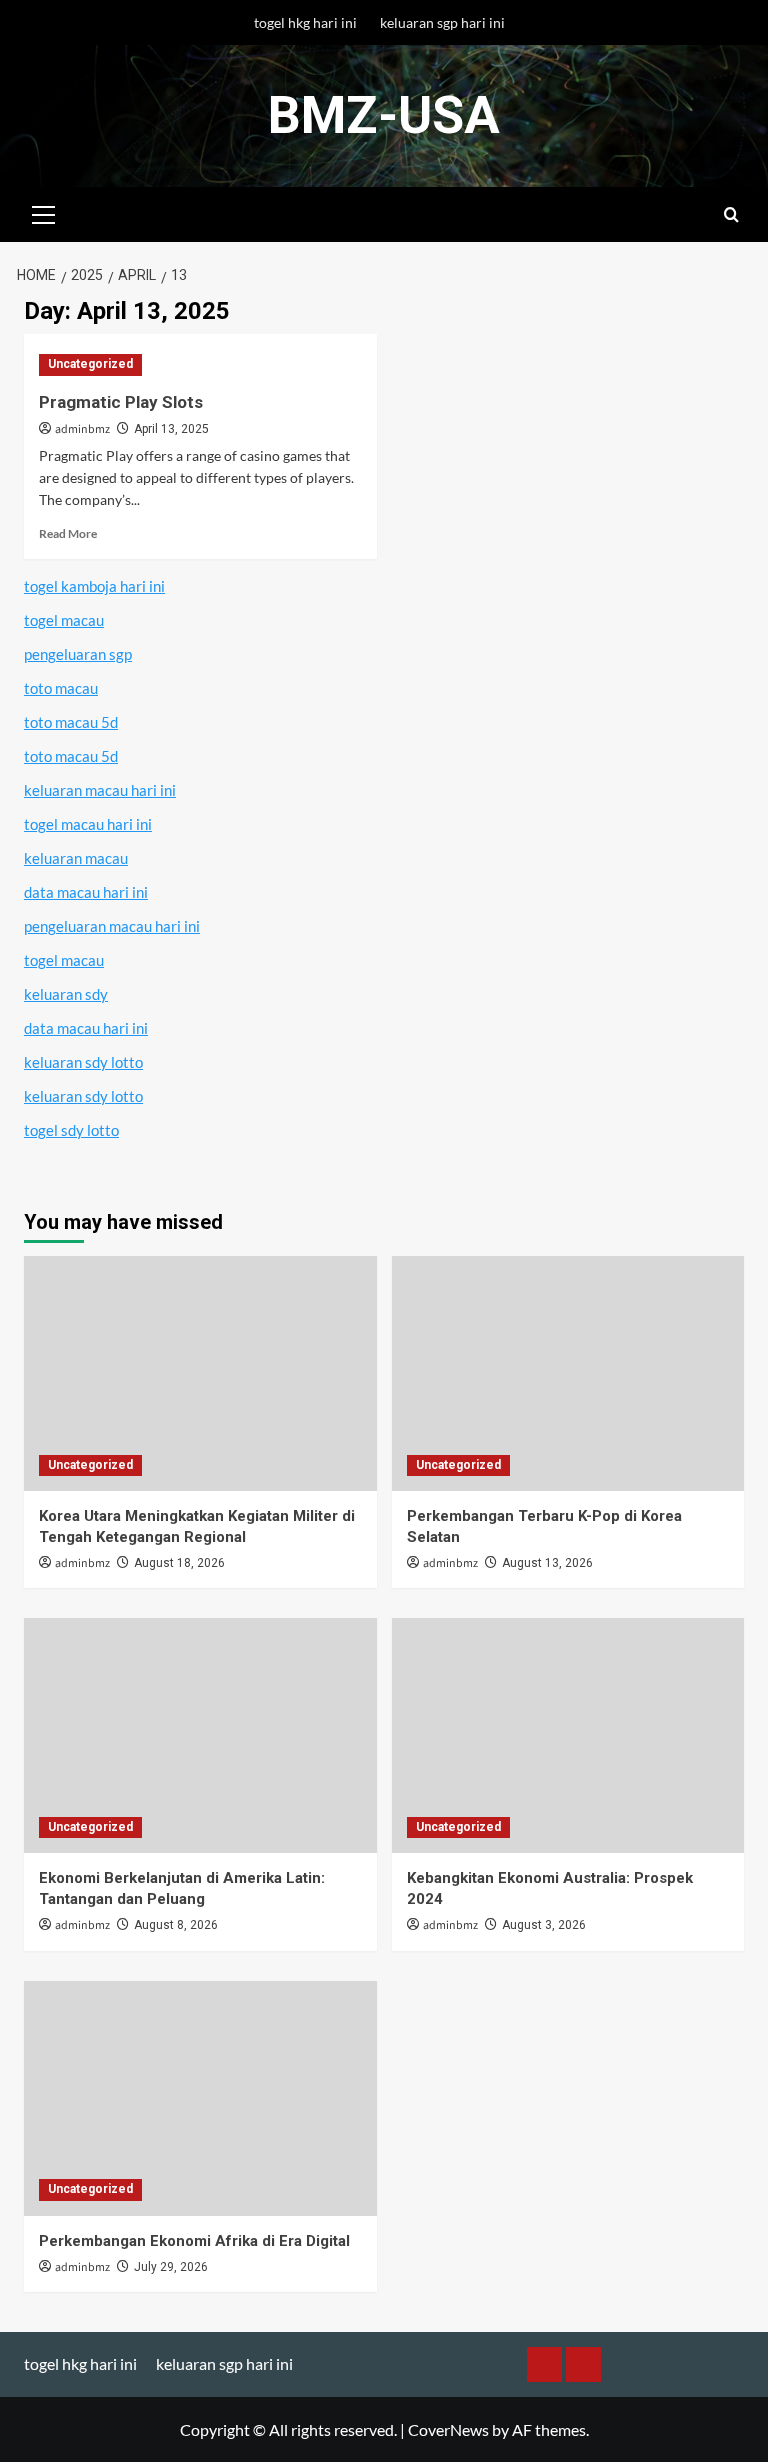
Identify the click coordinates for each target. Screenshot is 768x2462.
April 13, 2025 (171, 429)
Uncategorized (90, 364)
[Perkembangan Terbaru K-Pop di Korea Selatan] (568, 1373)
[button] (44, 212)
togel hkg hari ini (305, 22)
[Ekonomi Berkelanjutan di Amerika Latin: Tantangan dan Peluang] (200, 1735)
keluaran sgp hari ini (442, 22)
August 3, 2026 (544, 1925)
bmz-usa (384, 115)
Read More (68, 533)
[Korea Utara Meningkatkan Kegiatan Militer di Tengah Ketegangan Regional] (200, 1373)
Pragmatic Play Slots (121, 402)
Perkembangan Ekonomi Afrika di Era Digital (194, 2241)
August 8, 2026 (176, 1925)
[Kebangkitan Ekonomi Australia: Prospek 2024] (568, 1735)
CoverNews (448, 2429)
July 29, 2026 (171, 2267)
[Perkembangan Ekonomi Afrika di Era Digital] (200, 2098)
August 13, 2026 (547, 1563)
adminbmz (82, 429)
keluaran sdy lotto (83, 1062)
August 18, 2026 (179, 1563)
